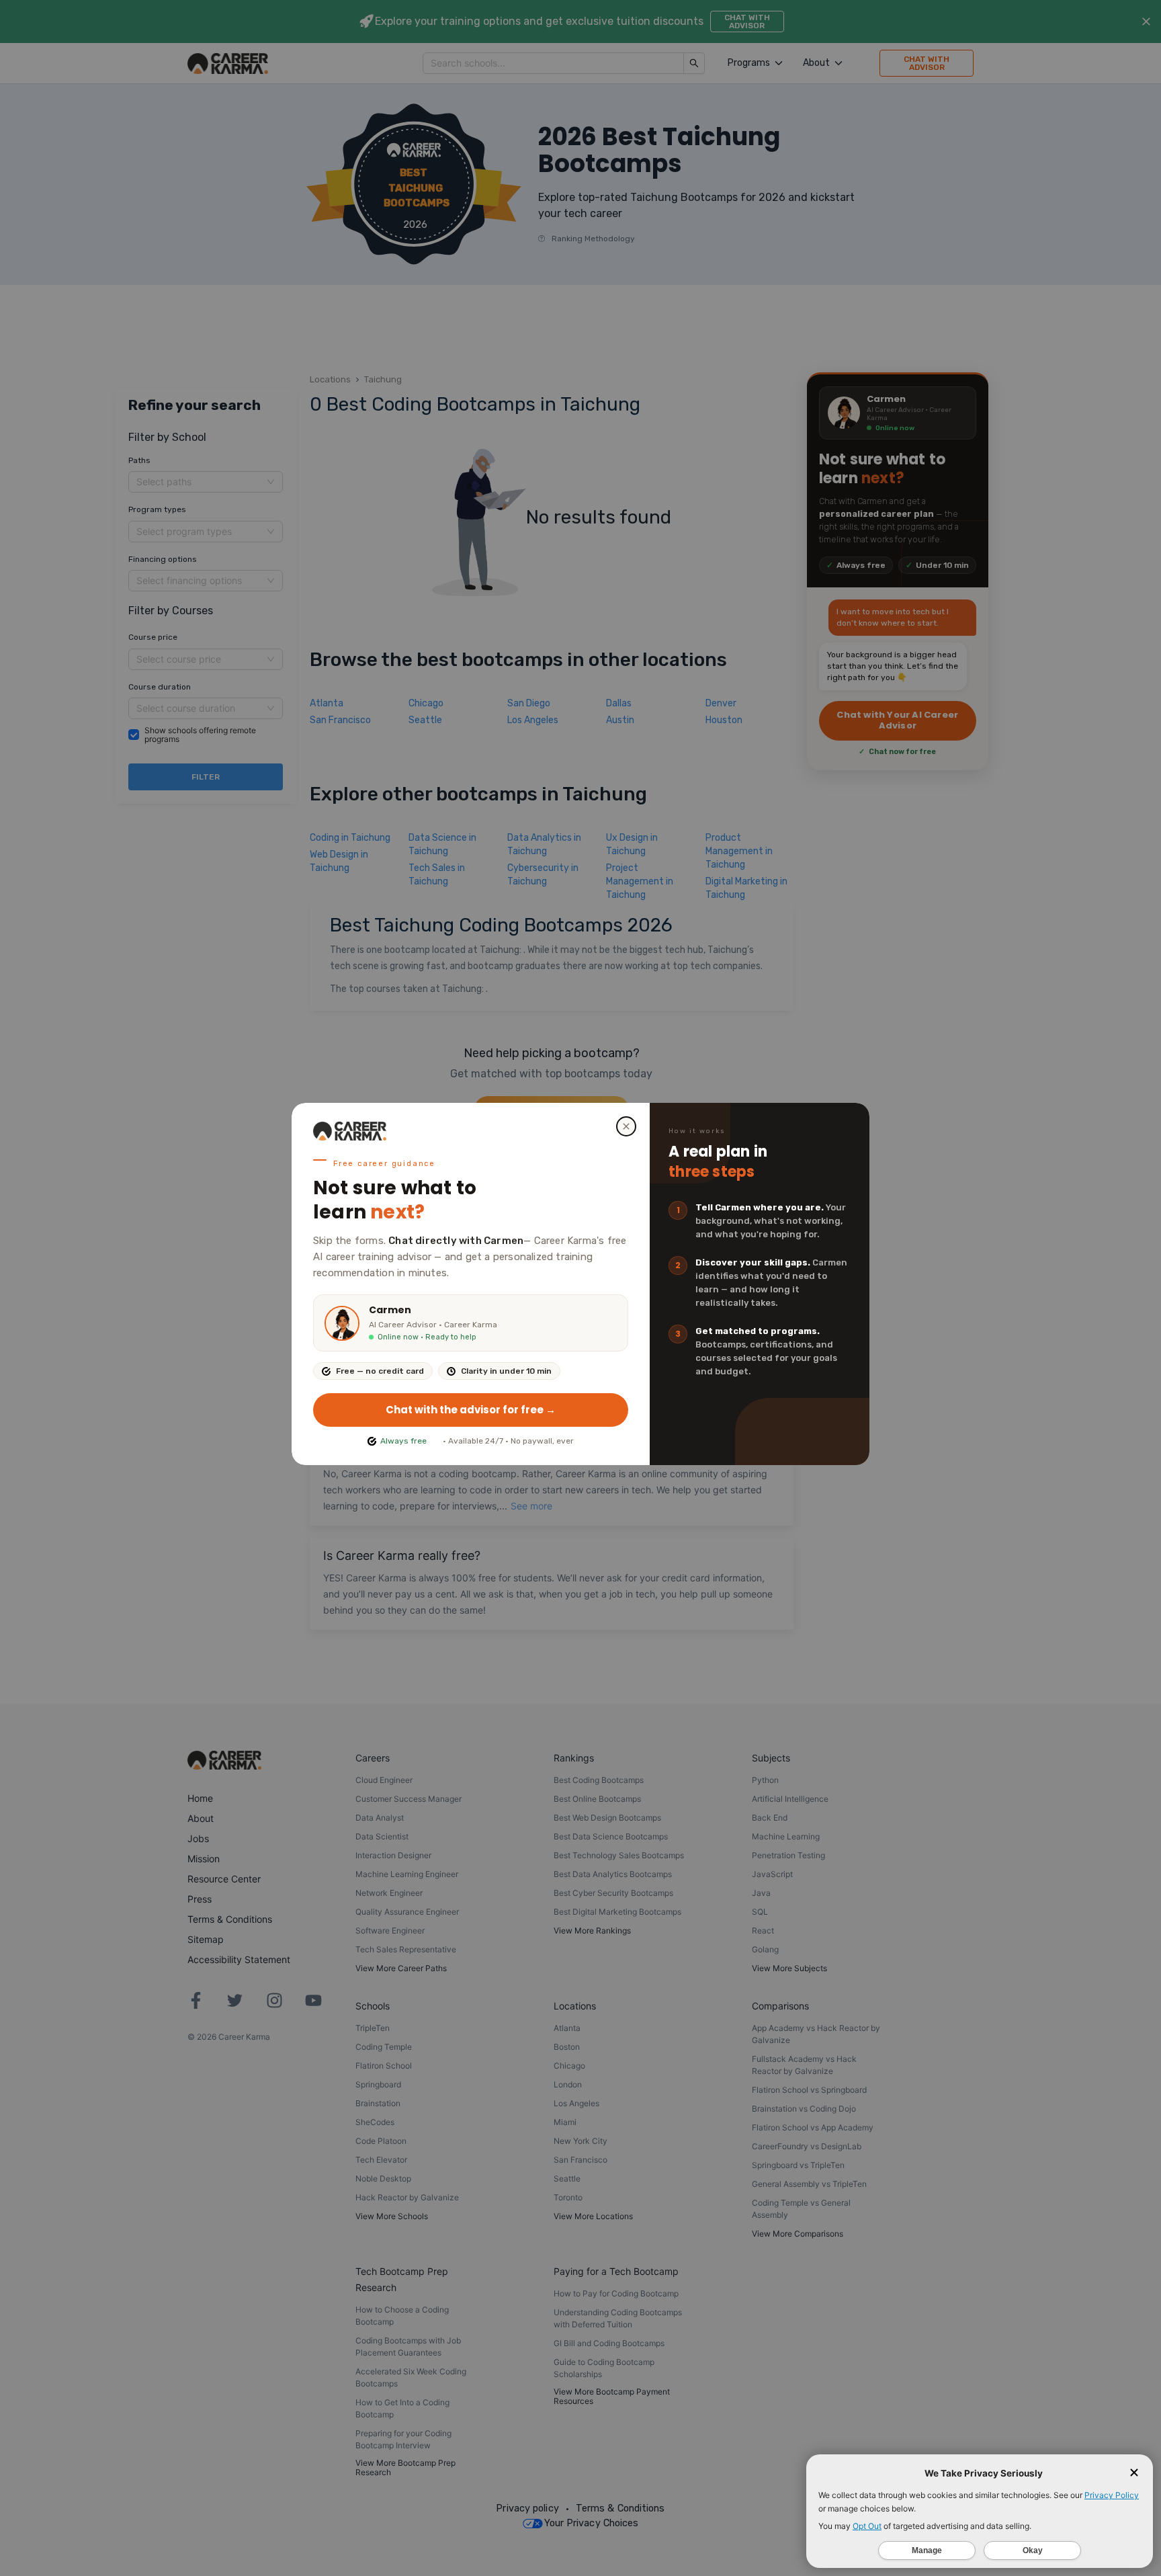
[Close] (626, 1126)
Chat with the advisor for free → (471, 1410)
